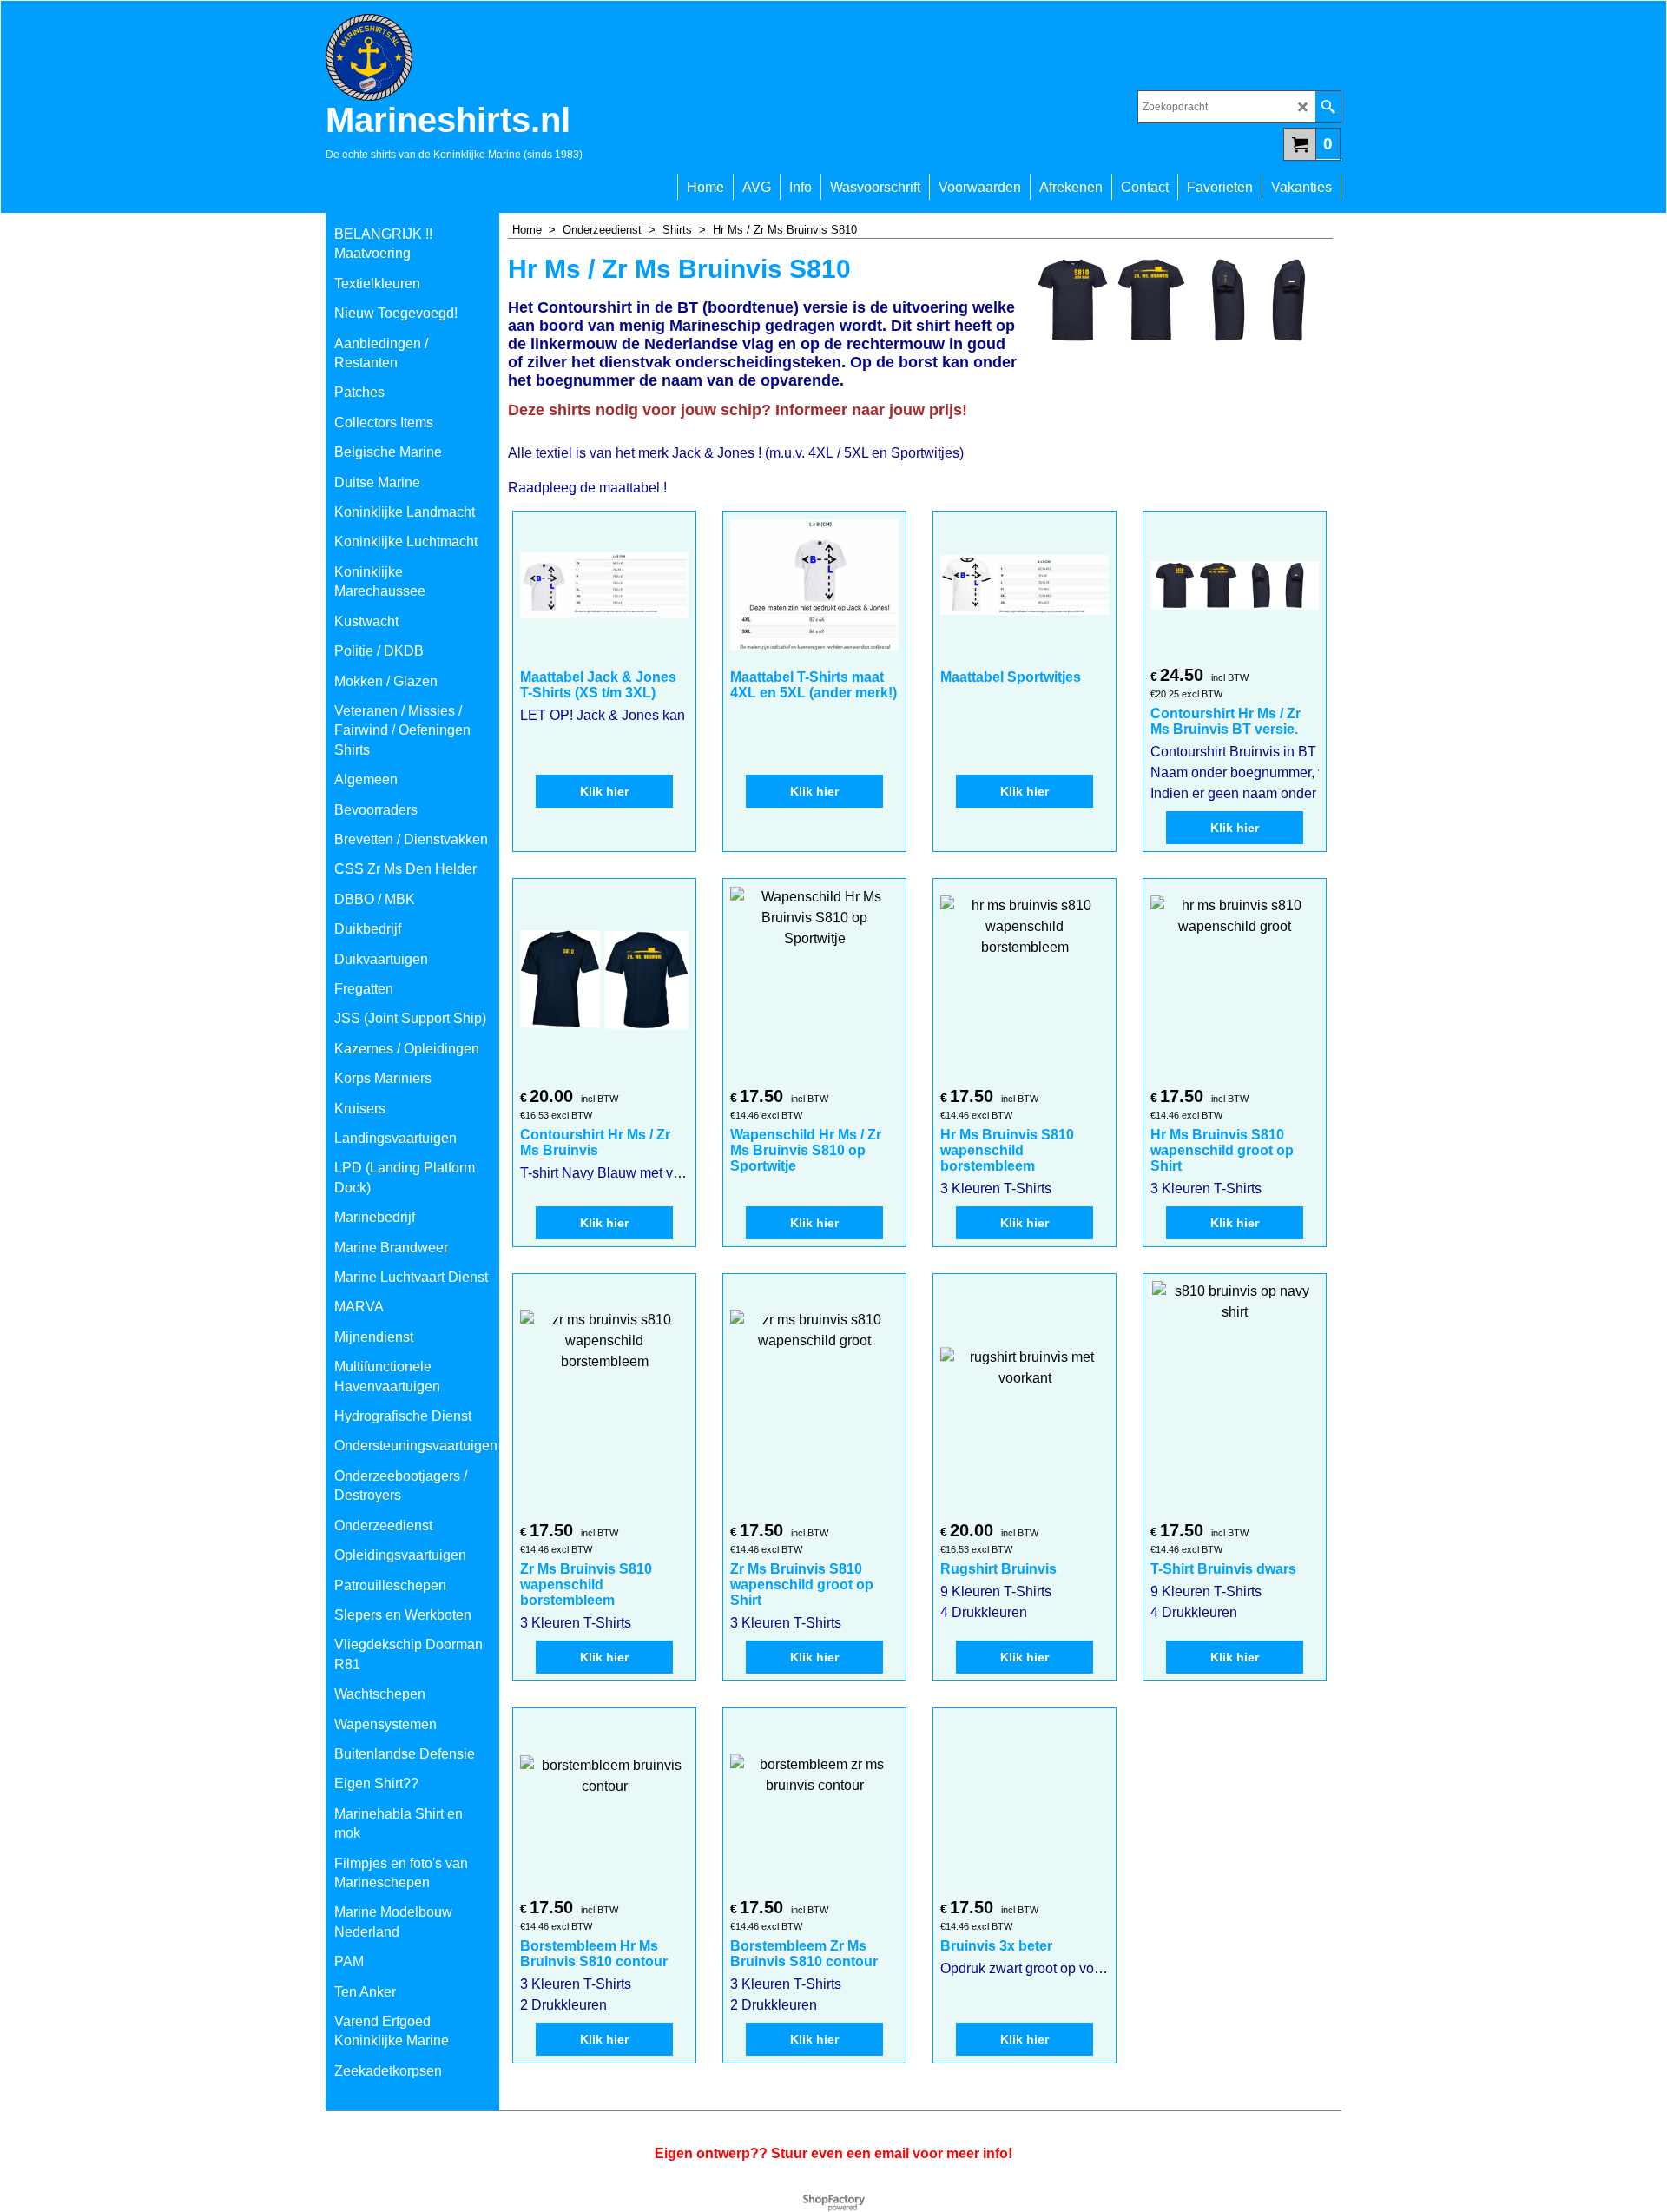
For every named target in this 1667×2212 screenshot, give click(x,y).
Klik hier (604, 791)
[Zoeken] (1328, 107)
